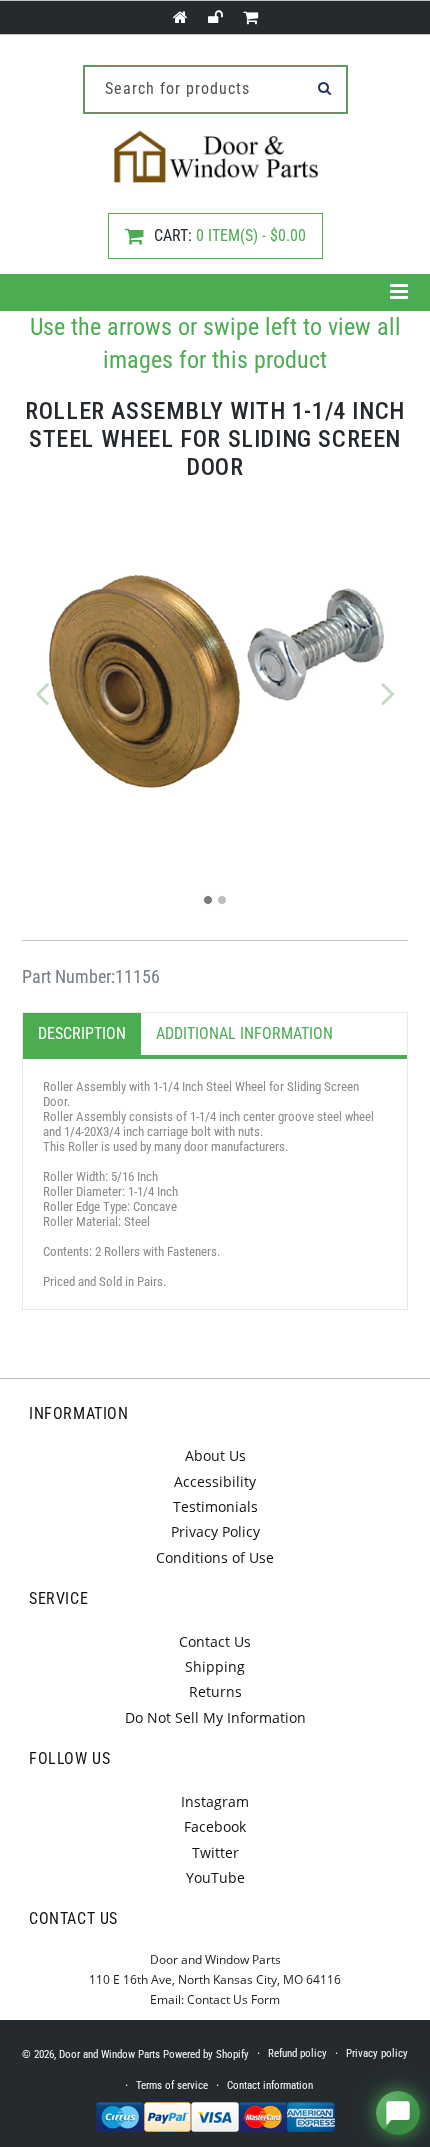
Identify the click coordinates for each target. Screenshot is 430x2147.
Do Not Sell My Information (215, 1717)
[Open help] (398, 2113)
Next (388, 693)
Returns (215, 1691)
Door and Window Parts (109, 2054)
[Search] (325, 88)
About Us (215, 1455)
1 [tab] (208, 900)
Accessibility (215, 1481)
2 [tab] (222, 900)
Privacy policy (377, 2053)
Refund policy (297, 2053)
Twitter (215, 1852)
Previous (42, 693)
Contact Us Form (233, 1999)
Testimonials (215, 1506)
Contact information (270, 2085)
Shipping (215, 1666)
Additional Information (244, 1033)
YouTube (215, 1877)
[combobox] (215, 89)
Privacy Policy (215, 1531)
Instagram (215, 1801)
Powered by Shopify (206, 2054)
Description (82, 1033)
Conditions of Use (215, 1557)
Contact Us (215, 1641)
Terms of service (172, 2085)
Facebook (215, 1826)
